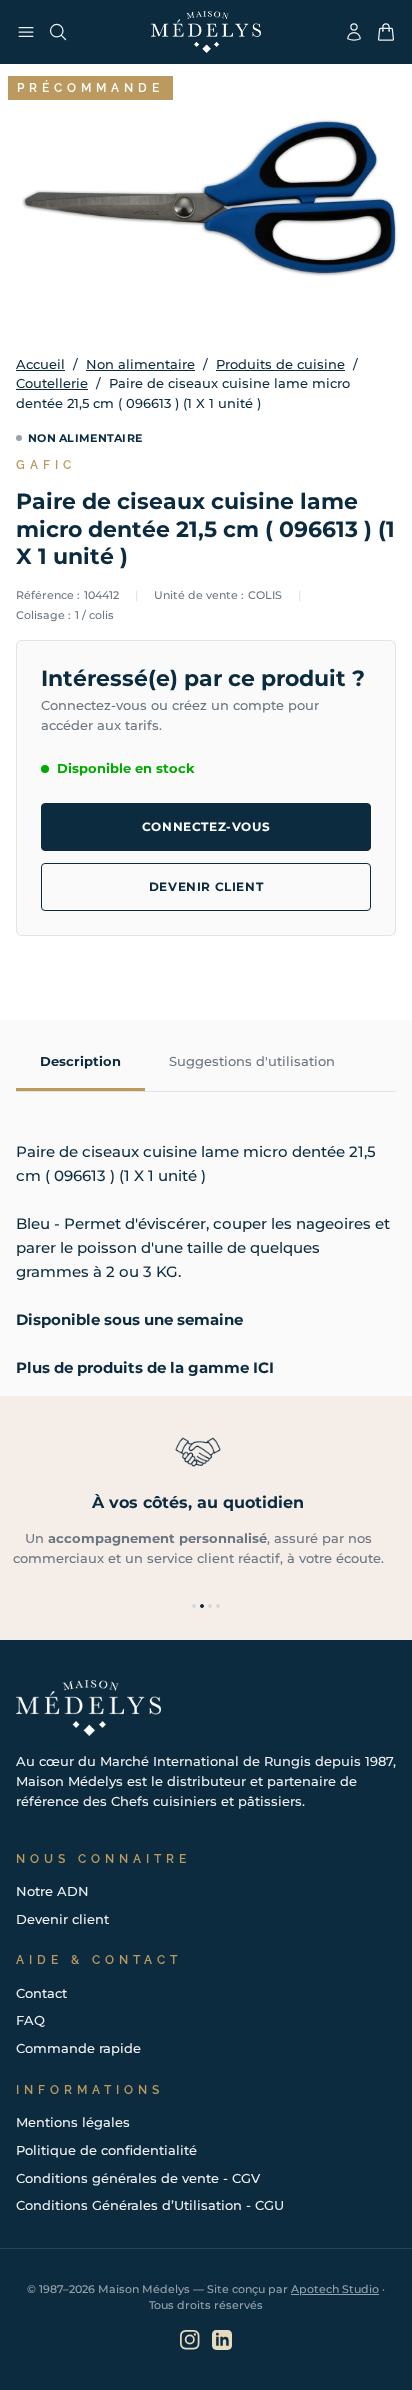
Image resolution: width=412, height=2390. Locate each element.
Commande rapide (78, 2048)
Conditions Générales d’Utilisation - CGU (150, 2205)
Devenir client (206, 886)
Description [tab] (80, 1061)
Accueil (40, 364)
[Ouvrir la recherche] (58, 32)
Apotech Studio (335, 2289)
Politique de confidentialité (106, 2150)
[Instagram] (190, 2340)
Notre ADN (52, 1891)
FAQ (30, 2020)
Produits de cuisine (280, 364)
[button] (194, 1606)
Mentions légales (73, 2122)
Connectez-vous (206, 826)
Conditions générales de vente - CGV (138, 2178)
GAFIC (46, 465)
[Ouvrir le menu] (26, 32)
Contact (41, 1993)
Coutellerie (52, 383)
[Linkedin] (222, 2340)
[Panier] (386, 32)
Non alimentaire (140, 364)
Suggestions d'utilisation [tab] (252, 1061)
